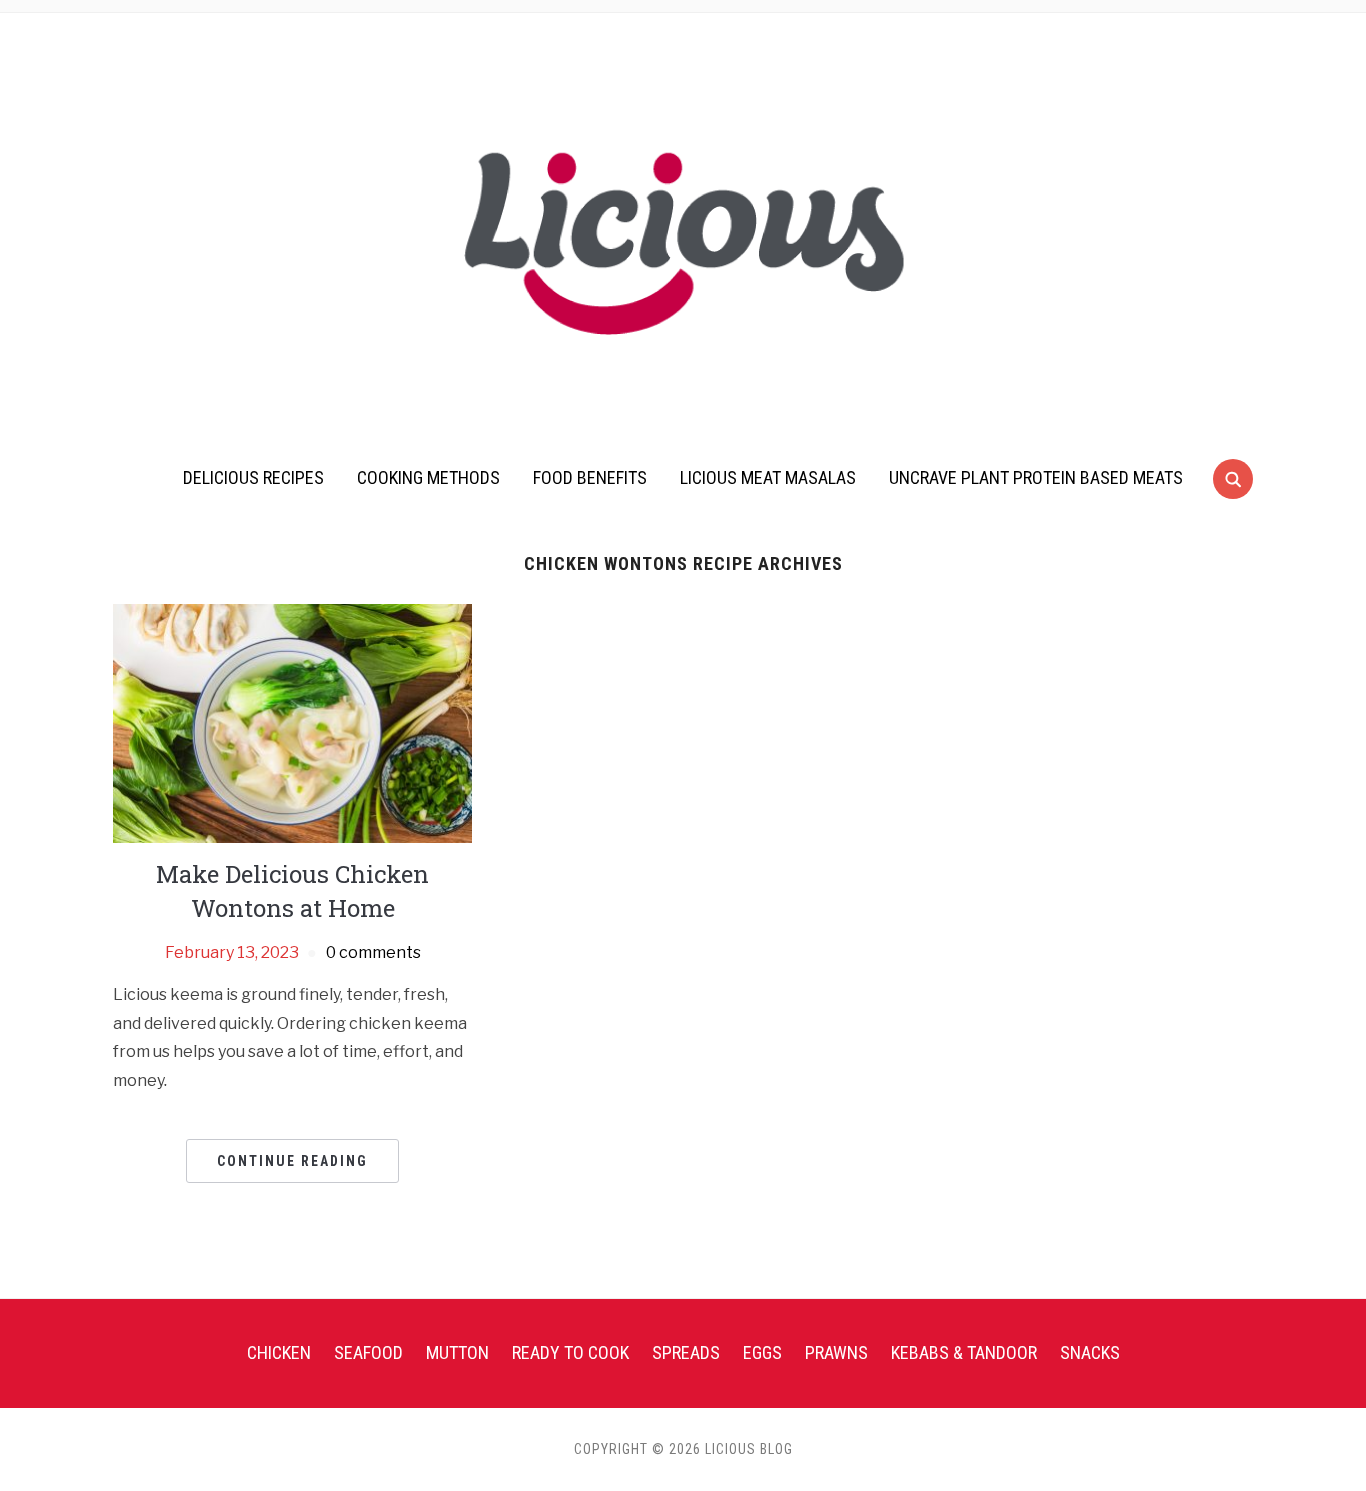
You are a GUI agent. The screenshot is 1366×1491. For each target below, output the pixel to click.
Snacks (1090, 1352)
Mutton (457, 1352)
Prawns (836, 1352)
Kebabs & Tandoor (964, 1352)
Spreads (686, 1352)
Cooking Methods (428, 477)
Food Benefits (590, 477)
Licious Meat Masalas (768, 477)
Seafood (368, 1352)
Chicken (279, 1352)
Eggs (762, 1352)
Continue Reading (292, 1161)
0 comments (373, 952)
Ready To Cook (570, 1352)
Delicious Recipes (253, 477)
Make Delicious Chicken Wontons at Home (292, 891)
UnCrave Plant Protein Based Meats (1036, 477)
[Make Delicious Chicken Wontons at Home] (292, 722)
